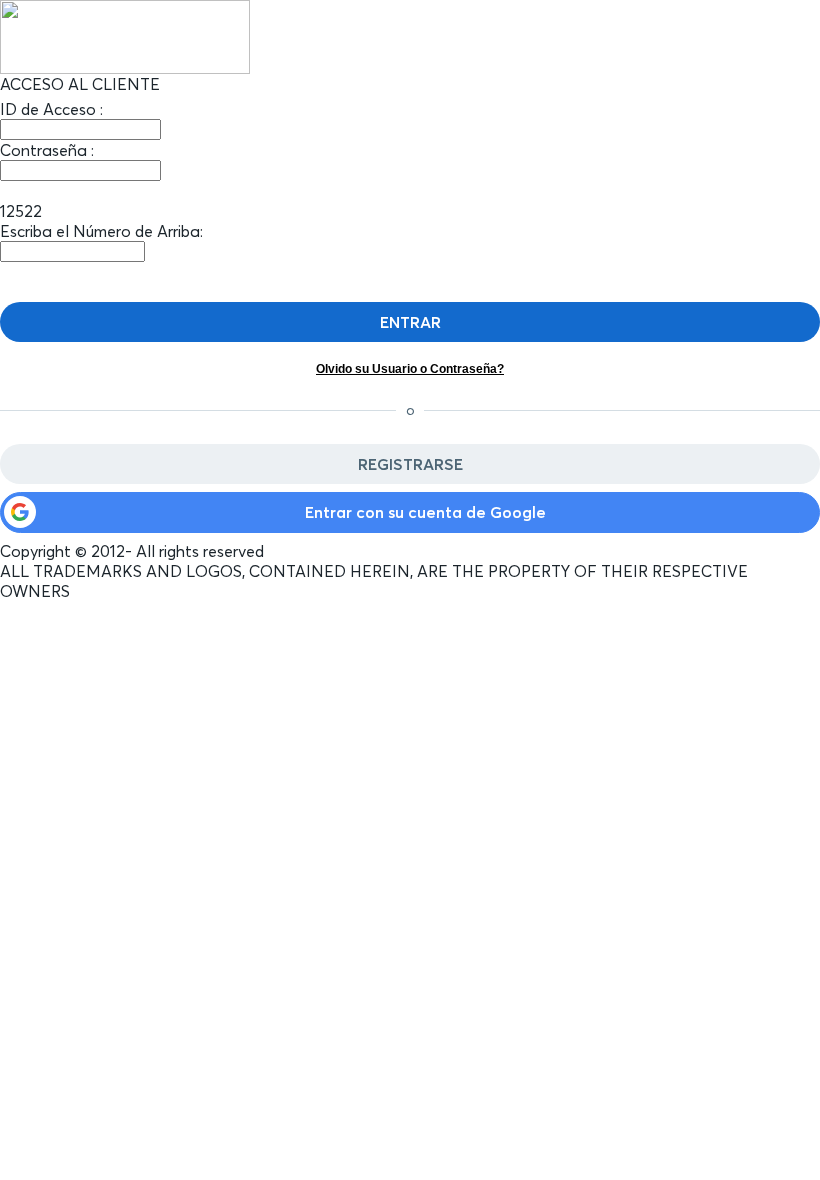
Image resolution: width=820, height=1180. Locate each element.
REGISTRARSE (410, 464)
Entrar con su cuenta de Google (425, 512)
